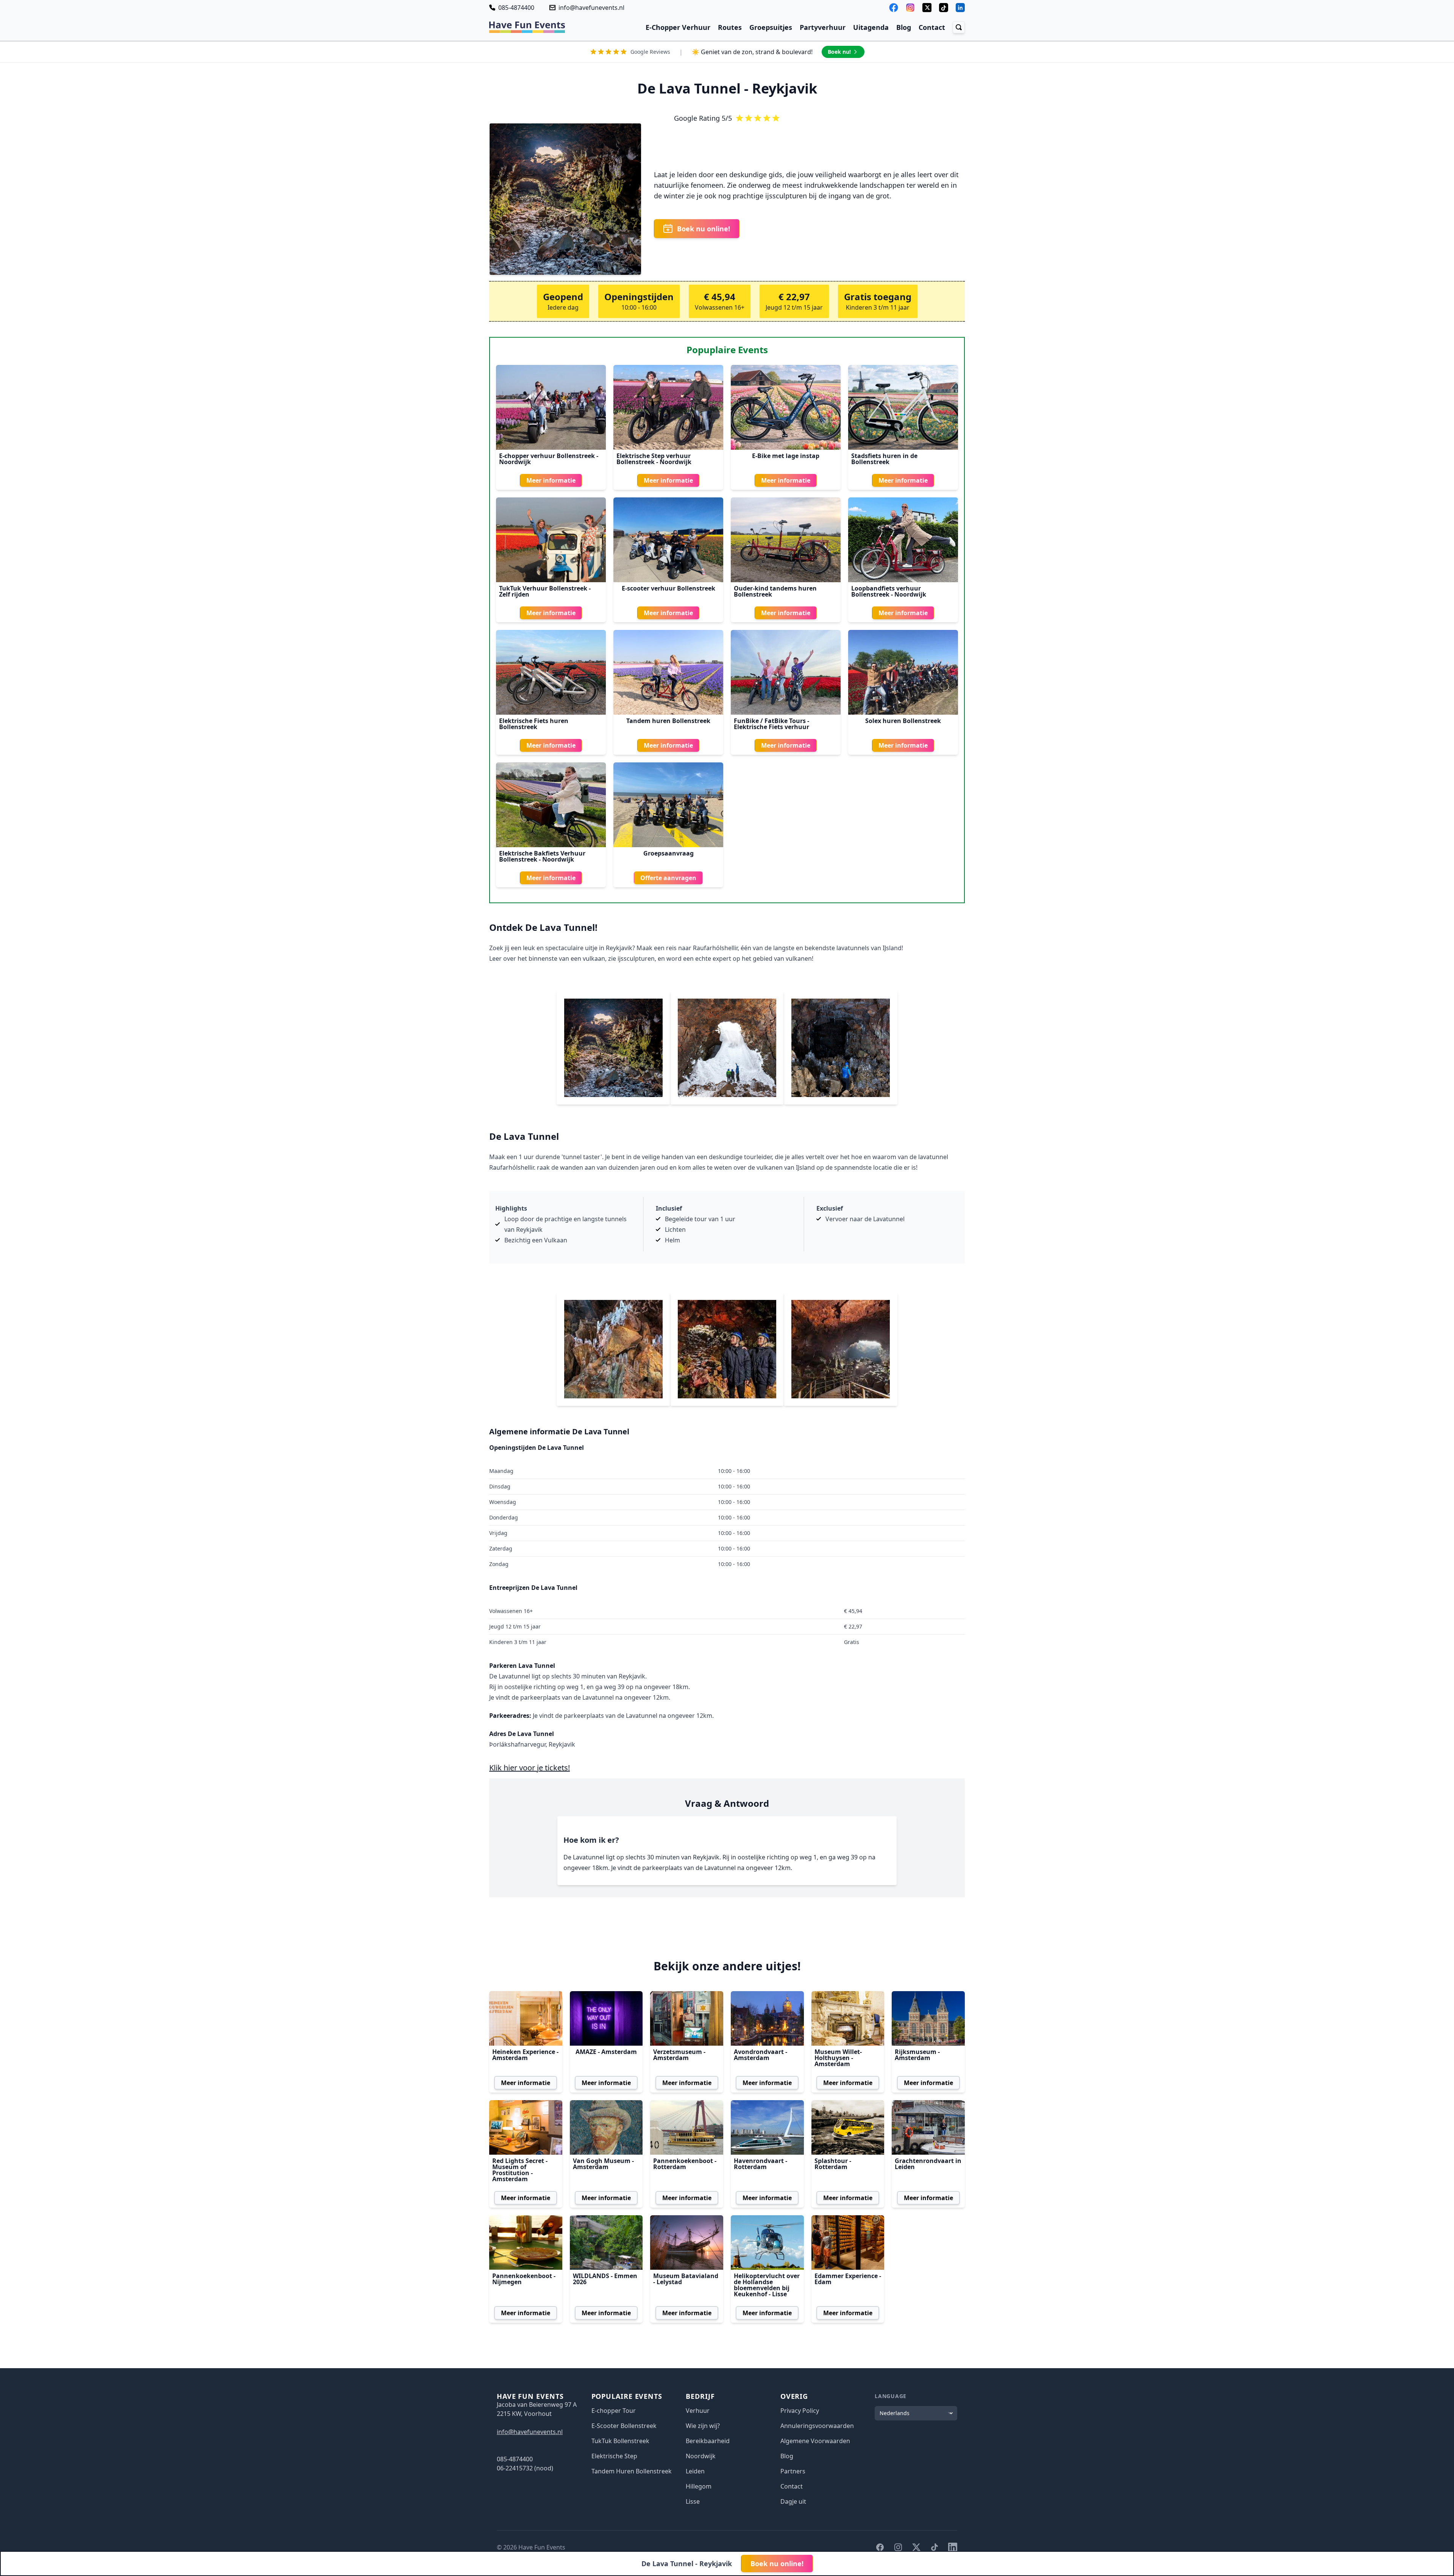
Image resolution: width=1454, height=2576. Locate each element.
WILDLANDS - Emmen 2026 (605, 2279)
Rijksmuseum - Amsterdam (917, 2055)
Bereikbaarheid (708, 2441)
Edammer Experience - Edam (848, 2279)
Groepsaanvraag (668, 853)
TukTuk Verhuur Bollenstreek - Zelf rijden (545, 591)
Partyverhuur (823, 27)
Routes (730, 27)
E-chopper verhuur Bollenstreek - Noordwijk (549, 459)
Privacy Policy (800, 2411)
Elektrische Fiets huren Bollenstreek (534, 724)
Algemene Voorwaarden (815, 2441)
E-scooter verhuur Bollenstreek (668, 588)
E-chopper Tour (614, 2411)
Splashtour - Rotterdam (833, 2164)
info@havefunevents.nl (591, 8)
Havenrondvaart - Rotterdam (761, 2164)
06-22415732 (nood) (525, 2468)
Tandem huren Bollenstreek (668, 721)
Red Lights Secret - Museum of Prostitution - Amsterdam (520, 2170)
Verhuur (698, 2411)
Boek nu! (839, 52)
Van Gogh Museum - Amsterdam (603, 2164)
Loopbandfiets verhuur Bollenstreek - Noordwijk (889, 591)
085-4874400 (516, 8)
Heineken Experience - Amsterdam (525, 2055)
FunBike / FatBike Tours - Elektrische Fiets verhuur (771, 724)
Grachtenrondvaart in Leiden (928, 2164)
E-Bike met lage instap (786, 456)
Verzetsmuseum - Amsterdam (679, 2055)
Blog (904, 27)
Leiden (695, 2471)
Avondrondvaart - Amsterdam (761, 2055)
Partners (793, 2471)
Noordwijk (701, 2456)
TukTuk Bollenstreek (620, 2441)
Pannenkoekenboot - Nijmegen (524, 2279)
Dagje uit (793, 2501)
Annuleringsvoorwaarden (817, 2426)
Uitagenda (871, 27)
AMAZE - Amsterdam (606, 2052)
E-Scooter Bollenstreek (624, 2426)
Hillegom (699, 2486)
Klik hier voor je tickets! (530, 1768)
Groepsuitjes (771, 27)
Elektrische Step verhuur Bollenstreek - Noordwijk (654, 459)
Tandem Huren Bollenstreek (632, 2471)
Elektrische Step (614, 2456)
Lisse (693, 2501)
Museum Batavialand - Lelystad (686, 2279)
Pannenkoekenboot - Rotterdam (685, 2164)
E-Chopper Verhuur (678, 27)
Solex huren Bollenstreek (903, 721)
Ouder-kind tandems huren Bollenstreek (775, 591)
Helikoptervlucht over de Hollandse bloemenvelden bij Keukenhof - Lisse (767, 2285)
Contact (932, 27)
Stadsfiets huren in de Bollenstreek (884, 459)
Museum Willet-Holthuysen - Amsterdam (838, 2058)
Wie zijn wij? (703, 2426)
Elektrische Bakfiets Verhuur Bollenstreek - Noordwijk (542, 856)
